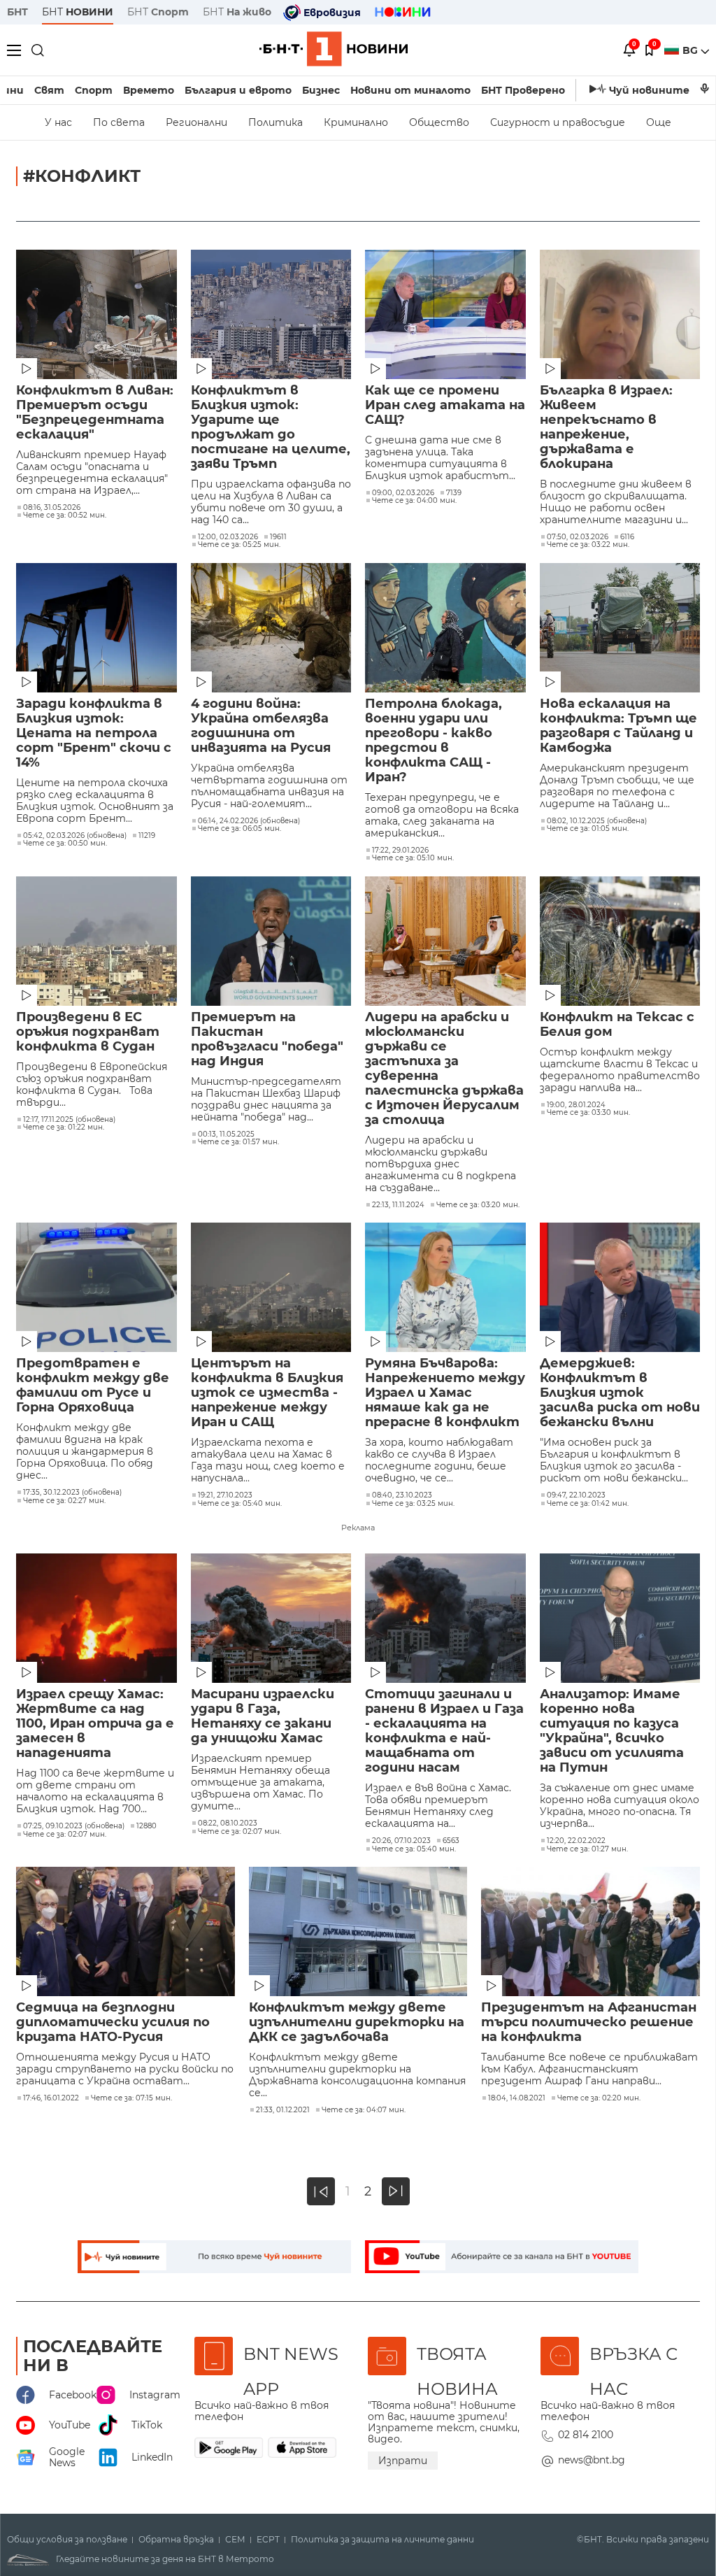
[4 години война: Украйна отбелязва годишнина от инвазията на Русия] (271, 628)
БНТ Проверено (523, 90)
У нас (58, 122)
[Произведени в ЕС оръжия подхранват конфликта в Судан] (96, 941)
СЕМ (235, 2540)
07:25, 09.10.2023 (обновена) (74, 1826)
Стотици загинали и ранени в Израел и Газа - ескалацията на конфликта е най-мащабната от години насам (444, 1731)
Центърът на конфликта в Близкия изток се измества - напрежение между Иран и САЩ (267, 1393)
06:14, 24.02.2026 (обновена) (249, 821)
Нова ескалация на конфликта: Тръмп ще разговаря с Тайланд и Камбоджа (618, 726)
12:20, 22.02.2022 (576, 1841)
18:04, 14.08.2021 (517, 2098)
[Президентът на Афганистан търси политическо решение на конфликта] (590, 1931)
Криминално (356, 122)
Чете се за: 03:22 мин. (588, 545)
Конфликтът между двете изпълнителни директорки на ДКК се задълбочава (357, 2022)
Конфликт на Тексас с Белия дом (617, 1025)
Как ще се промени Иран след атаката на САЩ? (445, 405)
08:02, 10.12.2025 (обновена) (597, 821)
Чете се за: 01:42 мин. (588, 1504)
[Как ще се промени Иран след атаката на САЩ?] (445, 314)
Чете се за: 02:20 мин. (599, 2098)
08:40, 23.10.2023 (402, 1495)
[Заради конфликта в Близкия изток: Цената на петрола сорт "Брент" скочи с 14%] (96, 628)
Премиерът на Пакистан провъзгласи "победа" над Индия (267, 1039)
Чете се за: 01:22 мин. (64, 1127)
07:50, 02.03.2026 (578, 537)
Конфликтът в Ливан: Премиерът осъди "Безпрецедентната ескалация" (95, 413)
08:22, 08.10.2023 (228, 1823)
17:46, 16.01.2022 (51, 2098)
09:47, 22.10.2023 (576, 1495)
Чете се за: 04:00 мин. (414, 501)
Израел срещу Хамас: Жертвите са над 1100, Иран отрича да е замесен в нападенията (95, 1724)
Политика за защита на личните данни (382, 2540)
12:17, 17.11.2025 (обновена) (69, 1120)
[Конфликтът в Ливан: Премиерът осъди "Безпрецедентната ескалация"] (96, 314)
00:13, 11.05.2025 (226, 1134)
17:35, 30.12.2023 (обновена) (72, 1493)
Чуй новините (649, 90)
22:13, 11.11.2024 (398, 1205)
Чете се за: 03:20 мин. (478, 1205)
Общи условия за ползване (67, 2540)
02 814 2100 (586, 2435)
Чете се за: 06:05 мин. (239, 829)
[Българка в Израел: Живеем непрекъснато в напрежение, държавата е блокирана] (620, 314)
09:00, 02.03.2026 (403, 493)
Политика (275, 122)
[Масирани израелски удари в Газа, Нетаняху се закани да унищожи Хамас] (271, 1618)
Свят (49, 90)
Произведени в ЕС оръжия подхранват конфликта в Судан (88, 1032)
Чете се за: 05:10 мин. (413, 858)
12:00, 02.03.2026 (228, 537)
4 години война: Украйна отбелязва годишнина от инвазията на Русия (261, 726)
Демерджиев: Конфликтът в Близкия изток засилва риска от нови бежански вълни (620, 1393)
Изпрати (403, 2461)
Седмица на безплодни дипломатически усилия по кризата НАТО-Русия (113, 2022)
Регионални (196, 122)
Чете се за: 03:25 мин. (413, 1504)
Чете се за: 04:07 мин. (364, 2110)
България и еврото (238, 90)
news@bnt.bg (592, 2460)
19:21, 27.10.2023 (225, 1495)
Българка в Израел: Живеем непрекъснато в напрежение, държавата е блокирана (606, 427)
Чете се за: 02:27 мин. (64, 1501)
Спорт (94, 90)
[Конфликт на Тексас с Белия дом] (620, 941)
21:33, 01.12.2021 (283, 2110)
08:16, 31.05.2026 (52, 508)
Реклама (358, 1528)
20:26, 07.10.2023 (401, 1841)
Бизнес (321, 90)
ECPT (268, 2540)
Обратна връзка (176, 2540)
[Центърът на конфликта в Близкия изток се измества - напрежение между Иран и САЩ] (271, 1287)
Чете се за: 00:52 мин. (65, 515)
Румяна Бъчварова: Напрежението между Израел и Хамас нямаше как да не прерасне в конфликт (445, 1393)
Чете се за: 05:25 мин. (239, 545)
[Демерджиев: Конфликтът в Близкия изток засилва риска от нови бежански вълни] (620, 1287)
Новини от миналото (410, 90)
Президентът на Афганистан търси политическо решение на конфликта (589, 2022)
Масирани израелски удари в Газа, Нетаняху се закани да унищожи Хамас (263, 1716)
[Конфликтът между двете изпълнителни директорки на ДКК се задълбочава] (358, 1931)
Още (659, 122)
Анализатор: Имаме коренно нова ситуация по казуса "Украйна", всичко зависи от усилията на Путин (612, 1731)
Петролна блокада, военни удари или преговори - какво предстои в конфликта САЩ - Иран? (434, 741)
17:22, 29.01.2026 (400, 851)
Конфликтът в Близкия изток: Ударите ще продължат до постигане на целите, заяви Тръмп (271, 427)
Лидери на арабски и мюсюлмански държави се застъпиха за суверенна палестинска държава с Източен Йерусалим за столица (444, 1069)
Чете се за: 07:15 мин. (131, 2098)
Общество (439, 122)
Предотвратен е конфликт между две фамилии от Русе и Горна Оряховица (93, 1386)
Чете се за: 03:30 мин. (588, 1113)
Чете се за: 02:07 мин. (65, 1835)
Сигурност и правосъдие (558, 122)
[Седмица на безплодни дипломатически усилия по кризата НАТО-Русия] (126, 1931)
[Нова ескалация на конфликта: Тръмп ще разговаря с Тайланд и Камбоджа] (620, 628)
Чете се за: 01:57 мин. (238, 1142)
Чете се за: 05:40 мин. (240, 1504)
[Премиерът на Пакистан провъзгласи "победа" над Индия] (271, 941)
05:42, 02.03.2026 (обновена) (75, 836)
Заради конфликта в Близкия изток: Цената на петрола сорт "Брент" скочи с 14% (94, 733)
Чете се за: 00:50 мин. (65, 844)
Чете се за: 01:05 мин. (588, 829)
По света (119, 122)
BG (692, 50)
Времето (149, 90)
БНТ (17, 12)
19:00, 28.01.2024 (576, 1105)
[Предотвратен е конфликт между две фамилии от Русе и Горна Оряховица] (96, 1287)
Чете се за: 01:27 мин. (587, 1849)
